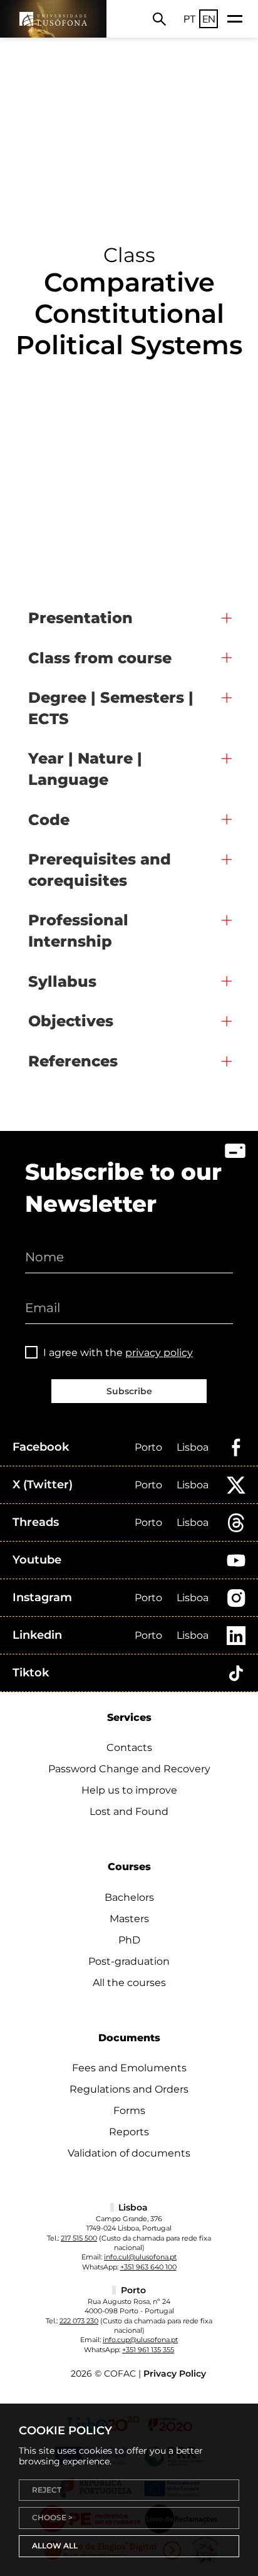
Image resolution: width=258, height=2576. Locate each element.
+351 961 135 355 (148, 2350)
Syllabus (62, 981)
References (73, 1061)
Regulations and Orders (129, 2089)
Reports (129, 2132)
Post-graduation (129, 1961)
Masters (129, 1919)
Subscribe (129, 1391)
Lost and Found (129, 1811)
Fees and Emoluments (129, 2068)
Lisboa (193, 1447)
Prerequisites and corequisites (100, 870)
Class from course (100, 658)
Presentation (80, 618)
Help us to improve (129, 1790)
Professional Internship (78, 931)
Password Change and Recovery (129, 1769)
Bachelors (129, 1897)
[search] (159, 19)
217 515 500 (79, 2238)
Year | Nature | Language (85, 769)
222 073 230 (79, 2321)
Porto (148, 1447)
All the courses (129, 1983)
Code (49, 820)
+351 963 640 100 (148, 2267)
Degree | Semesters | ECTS (111, 708)
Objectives (71, 1021)
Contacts (129, 1748)
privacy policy (159, 1353)
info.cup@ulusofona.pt (140, 2340)
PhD (129, 1940)
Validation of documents (129, 2153)
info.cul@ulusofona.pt (140, 2257)
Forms (129, 2111)
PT (190, 19)
